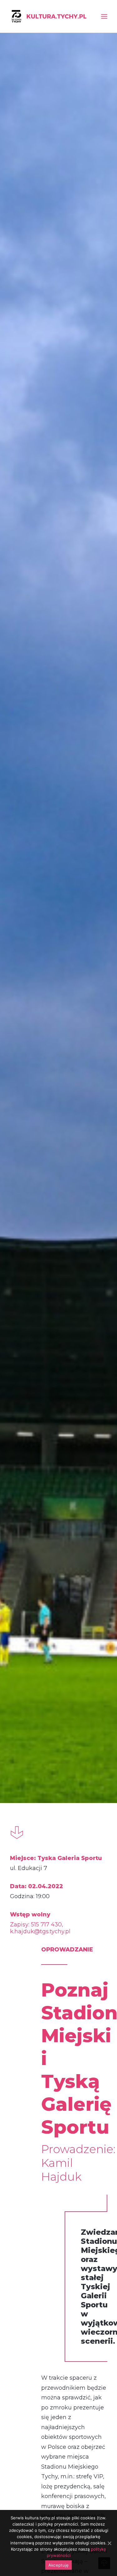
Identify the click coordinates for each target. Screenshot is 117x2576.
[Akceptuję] (109, 2543)
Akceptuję (58, 2565)
